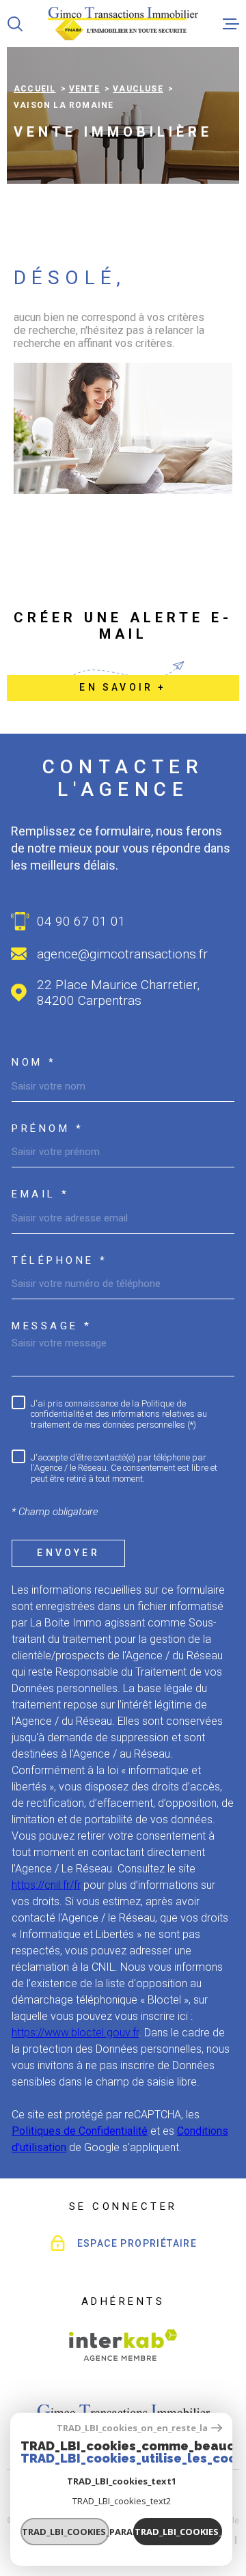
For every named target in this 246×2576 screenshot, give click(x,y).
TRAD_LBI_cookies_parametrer (66, 2532)
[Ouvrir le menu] (231, 24)
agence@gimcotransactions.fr (122, 954)
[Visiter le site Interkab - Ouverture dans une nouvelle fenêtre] (123, 2345)
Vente (84, 89)
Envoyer (68, 1553)
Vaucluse (138, 89)
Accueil (35, 89)
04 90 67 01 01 (81, 921)
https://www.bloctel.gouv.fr (75, 2033)
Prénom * (47, 1129)
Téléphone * (60, 1261)
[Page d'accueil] (123, 24)
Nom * (34, 1063)
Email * (41, 1194)
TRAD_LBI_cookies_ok (178, 2532)
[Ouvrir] (15, 24)
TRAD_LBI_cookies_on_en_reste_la (132, 2428)
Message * (52, 1326)
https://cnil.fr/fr (46, 1885)
